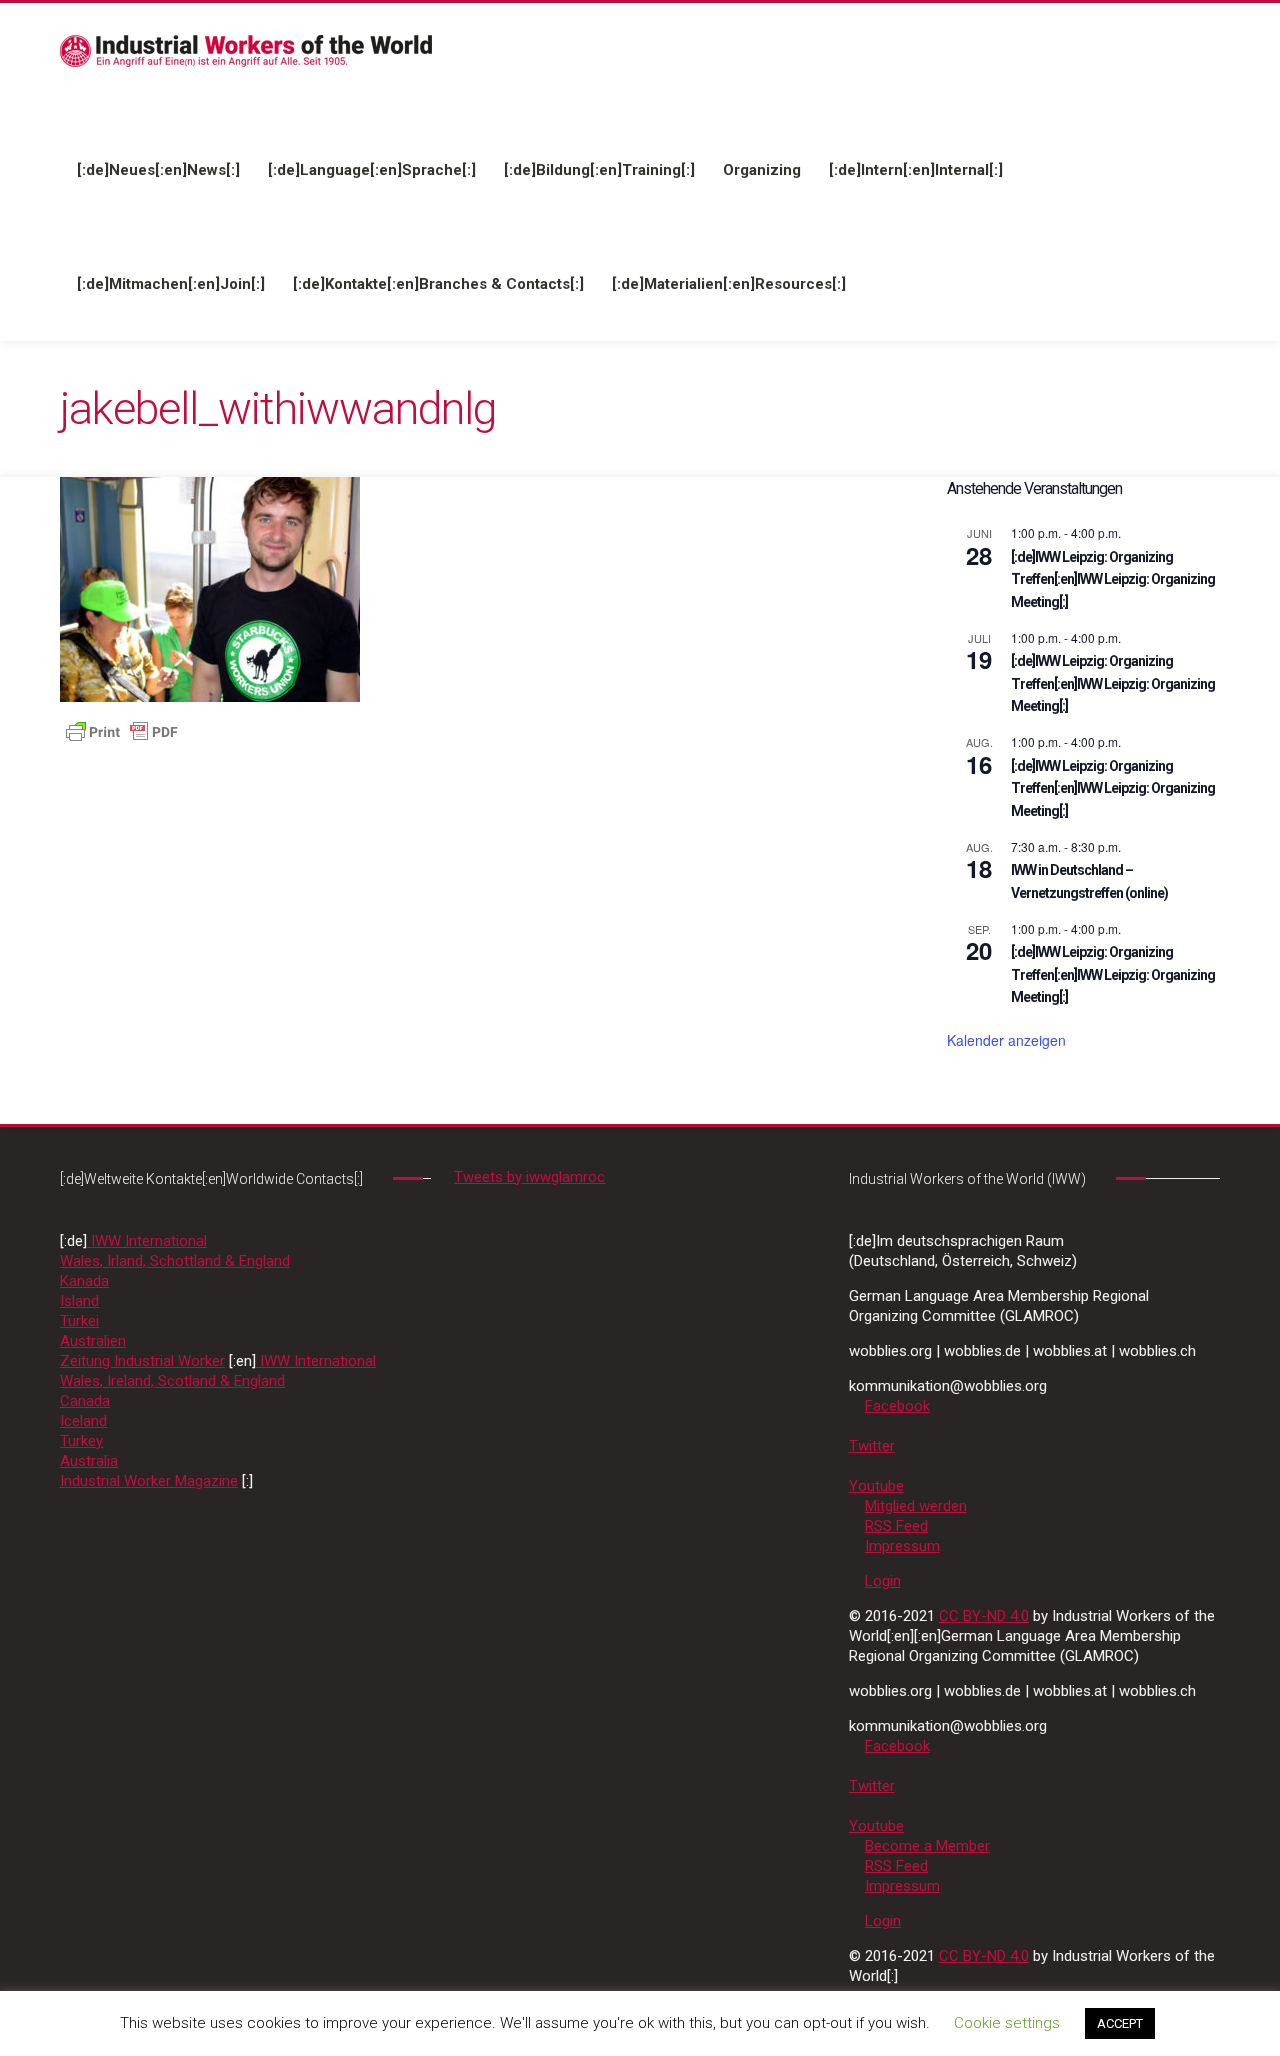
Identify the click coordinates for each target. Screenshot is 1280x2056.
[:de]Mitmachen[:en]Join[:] (171, 284)
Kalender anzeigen (1006, 1040)
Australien (93, 1341)
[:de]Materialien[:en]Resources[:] (729, 284)
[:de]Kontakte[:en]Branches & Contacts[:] (438, 284)
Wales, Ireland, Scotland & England (172, 1381)
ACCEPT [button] (1120, 2023)
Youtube (876, 1486)
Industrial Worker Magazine (149, 1481)
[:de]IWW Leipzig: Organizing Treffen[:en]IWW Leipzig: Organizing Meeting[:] (1113, 579)
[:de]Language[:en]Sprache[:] (372, 170)
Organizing (762, 170)
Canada (85, 1401)
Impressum (902, 1546)
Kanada (84, 1281)
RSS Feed (896, 1526)
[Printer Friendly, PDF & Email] (122, 731)
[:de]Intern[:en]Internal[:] (916, 170)
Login (883, 1581)
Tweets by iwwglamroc (529, 1177)
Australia (89, 1461)
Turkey (81, 1441)
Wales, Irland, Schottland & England (175, 1261)
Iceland (83, 1421)
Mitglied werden (916, 1506)
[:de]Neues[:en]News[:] (158, 170)
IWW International (147, 1241)
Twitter (872, 1446)
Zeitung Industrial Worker (142, 1361)
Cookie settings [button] (1007, 2023)
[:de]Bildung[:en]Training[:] (599, 170)
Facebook (897, 1406)
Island (79, 1301)
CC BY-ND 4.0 (984, 1616)
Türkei (79, 1321)
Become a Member (927, 1846)
